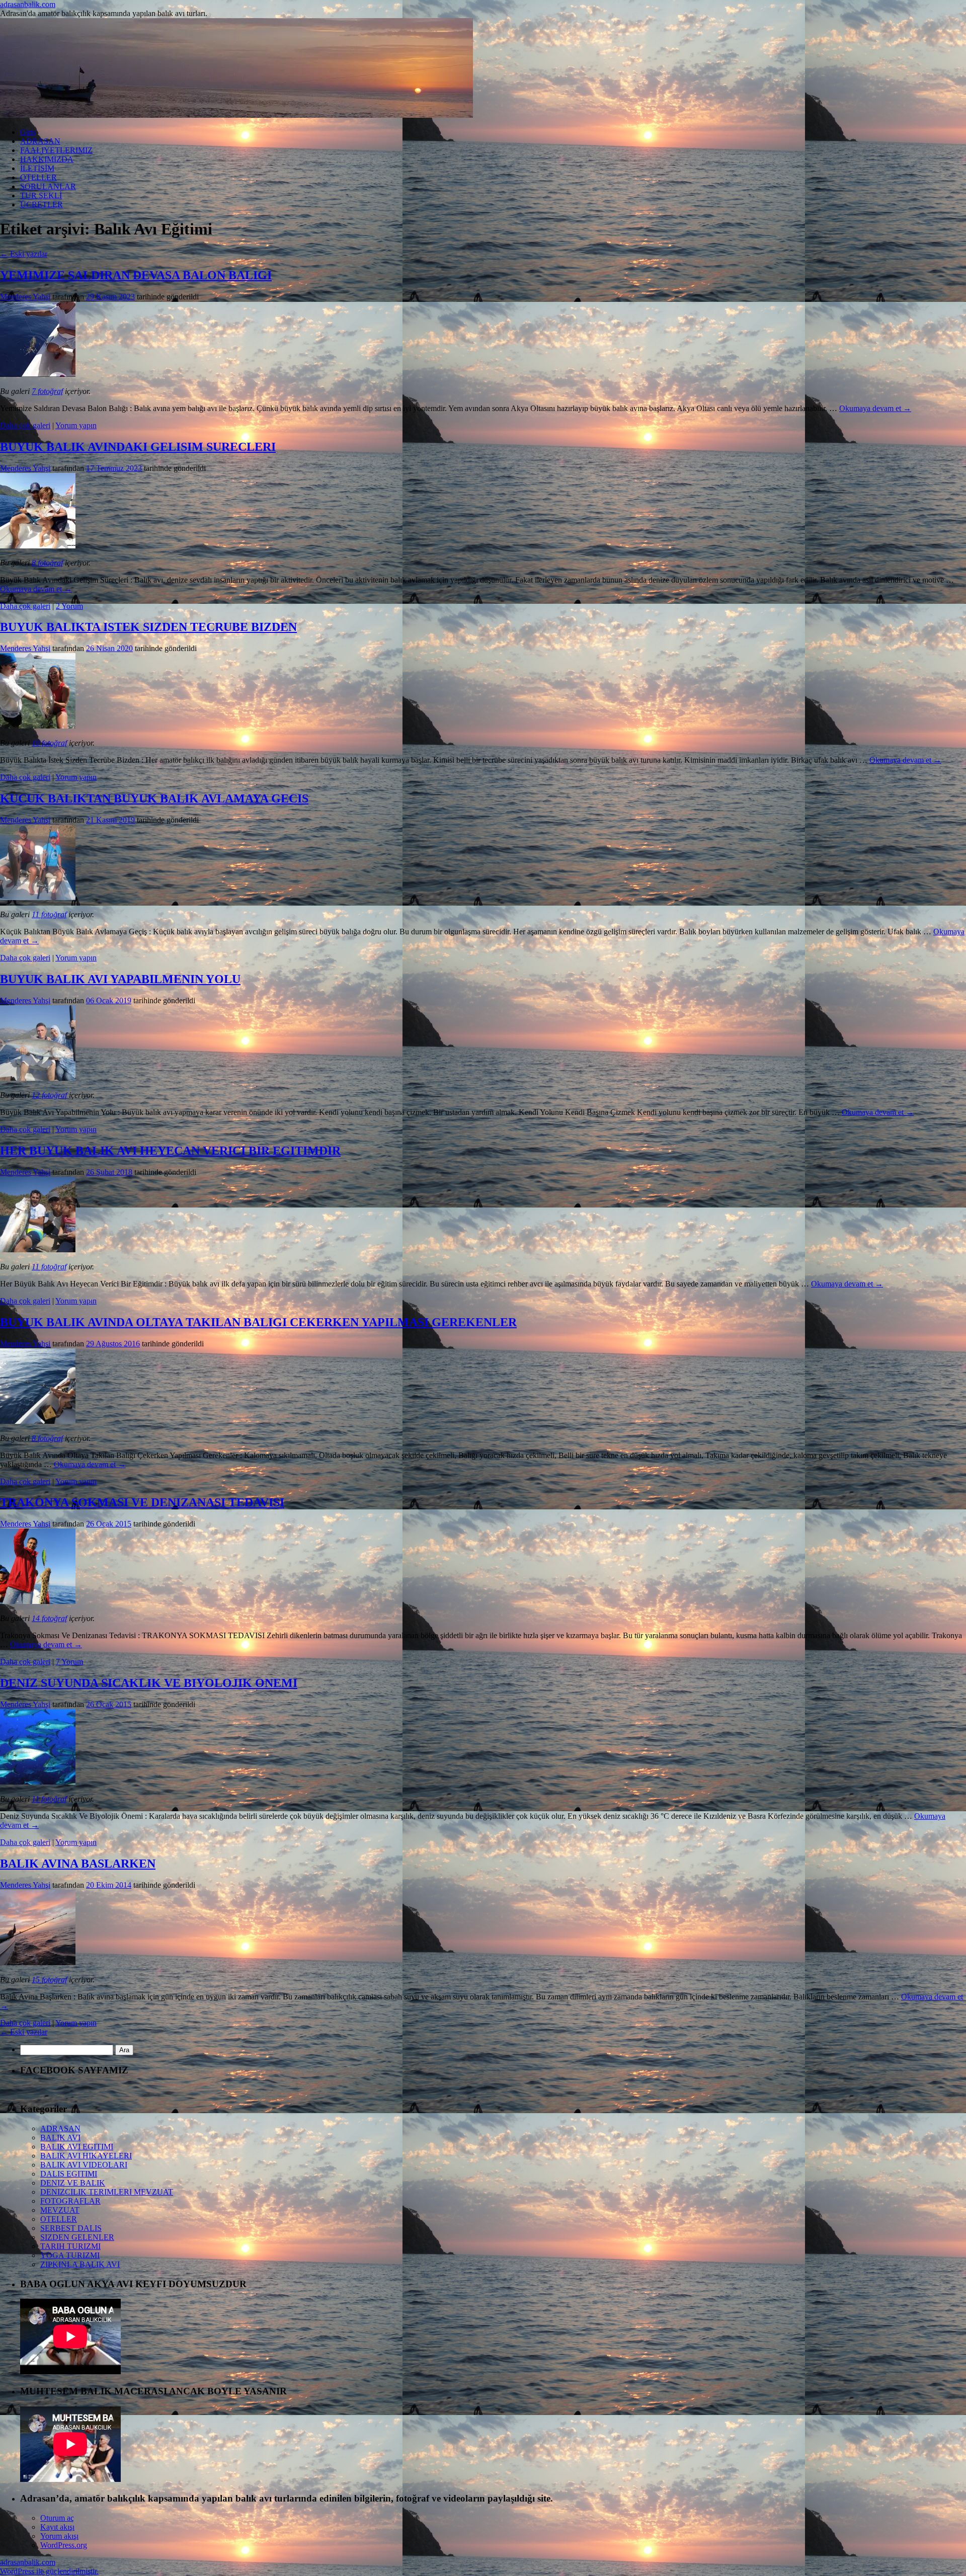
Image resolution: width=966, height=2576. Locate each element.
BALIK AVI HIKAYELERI (86, 2156)
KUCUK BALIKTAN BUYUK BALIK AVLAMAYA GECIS (154, 798)
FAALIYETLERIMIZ (56, 150)
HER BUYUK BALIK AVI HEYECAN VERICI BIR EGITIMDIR (170, 1151)
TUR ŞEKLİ (41, 195)
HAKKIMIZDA (47, 159)
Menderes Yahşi (25, 297)
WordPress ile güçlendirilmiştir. (49, 2571)
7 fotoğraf (47, 391)
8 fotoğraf (47, 563)
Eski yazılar (24, 254)
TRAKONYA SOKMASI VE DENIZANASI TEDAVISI (142, 1502)
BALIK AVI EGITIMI (77, 2147)
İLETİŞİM (37, 168)
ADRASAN (40, 141)
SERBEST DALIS (71, 2228)
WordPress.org (64, 2545)
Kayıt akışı (57, 2527)
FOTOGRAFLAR (70, 2201)
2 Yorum (69, 606)
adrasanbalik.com (28, 4)
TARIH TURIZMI (70, 2246)
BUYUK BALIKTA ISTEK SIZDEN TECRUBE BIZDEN (148, 627)
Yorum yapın (76, 425)
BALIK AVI (60, 2138)
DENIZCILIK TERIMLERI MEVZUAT (107, 2192)
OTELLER (38, 177)
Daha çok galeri (25, 425)
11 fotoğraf (49, 914)
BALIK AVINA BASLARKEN (78, 1864)
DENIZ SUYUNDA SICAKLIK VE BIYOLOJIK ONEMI (149, 1683)
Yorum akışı (59, 2536)
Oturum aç (57, 2518)
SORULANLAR (48, 186)
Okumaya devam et (875, 408)
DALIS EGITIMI (69, 2174)
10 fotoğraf (49, 743)
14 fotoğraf (49, 1618)
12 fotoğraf (49, 1095)
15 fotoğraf (49, 1980)
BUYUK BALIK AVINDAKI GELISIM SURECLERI (138, 447)
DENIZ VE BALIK (73, 2183)
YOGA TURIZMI (70, 2255)
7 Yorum (69, 1662)
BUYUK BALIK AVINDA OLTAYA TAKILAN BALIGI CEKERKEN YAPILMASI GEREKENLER (258, 1322)
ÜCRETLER (42, 205)
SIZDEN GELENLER (77, 2237)
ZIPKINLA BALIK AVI (80, 2264)
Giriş (28, 132)
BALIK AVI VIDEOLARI (84, 2165)
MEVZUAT (60, 2210)
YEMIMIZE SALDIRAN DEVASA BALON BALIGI (136, 275)
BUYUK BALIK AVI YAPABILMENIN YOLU (120, 979)
